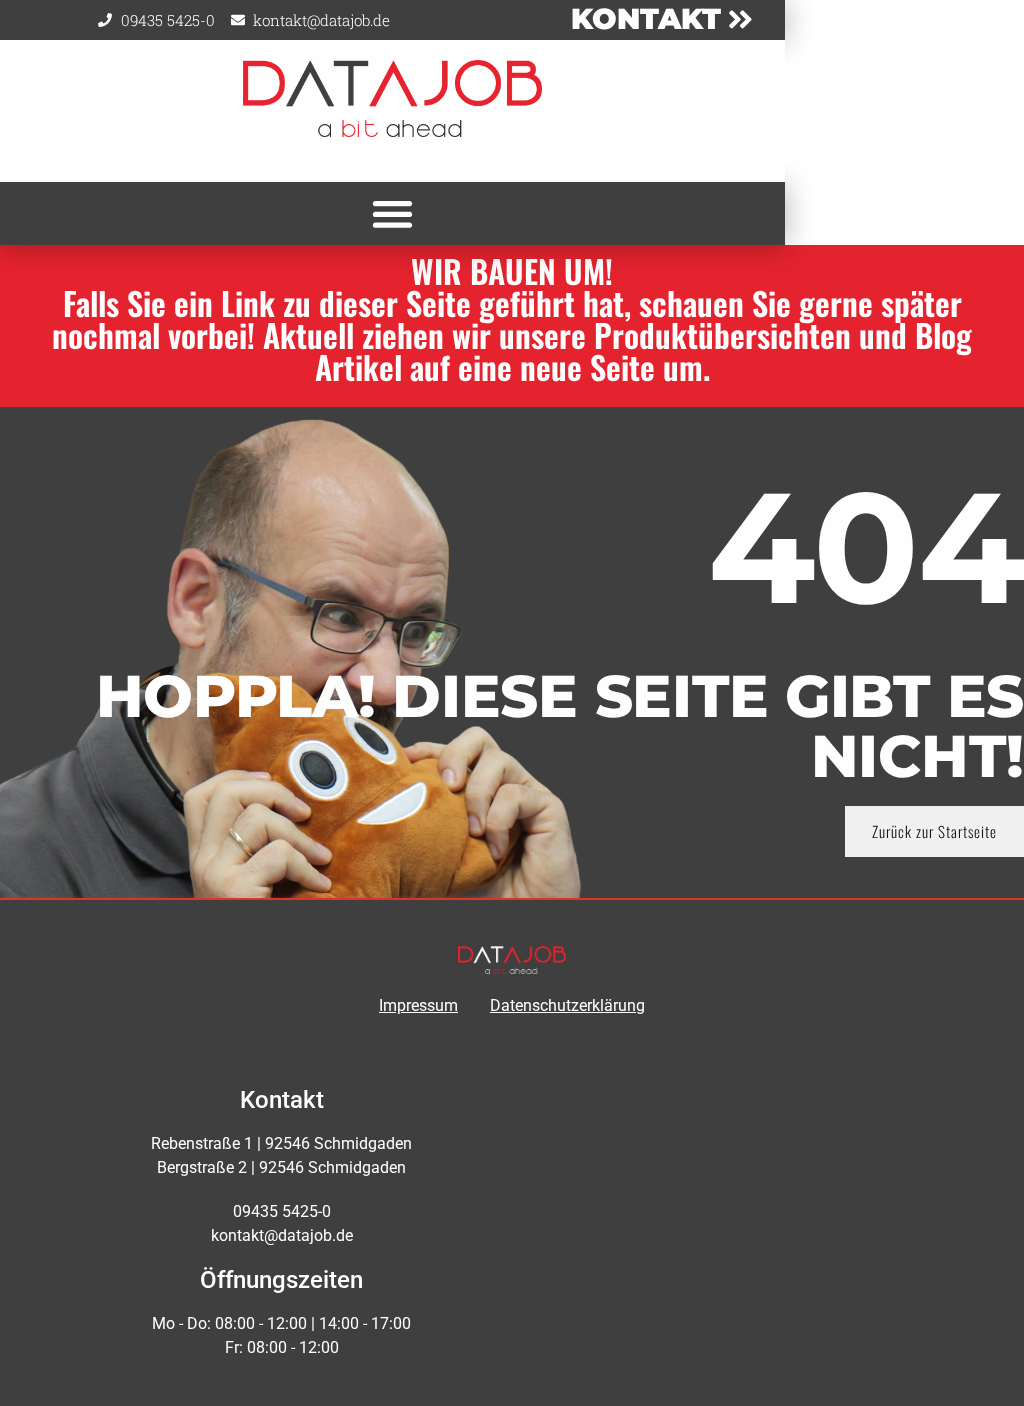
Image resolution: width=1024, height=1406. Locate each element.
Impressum (418, 1005)
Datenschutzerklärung (567, 1005)
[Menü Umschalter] (392, 213)
